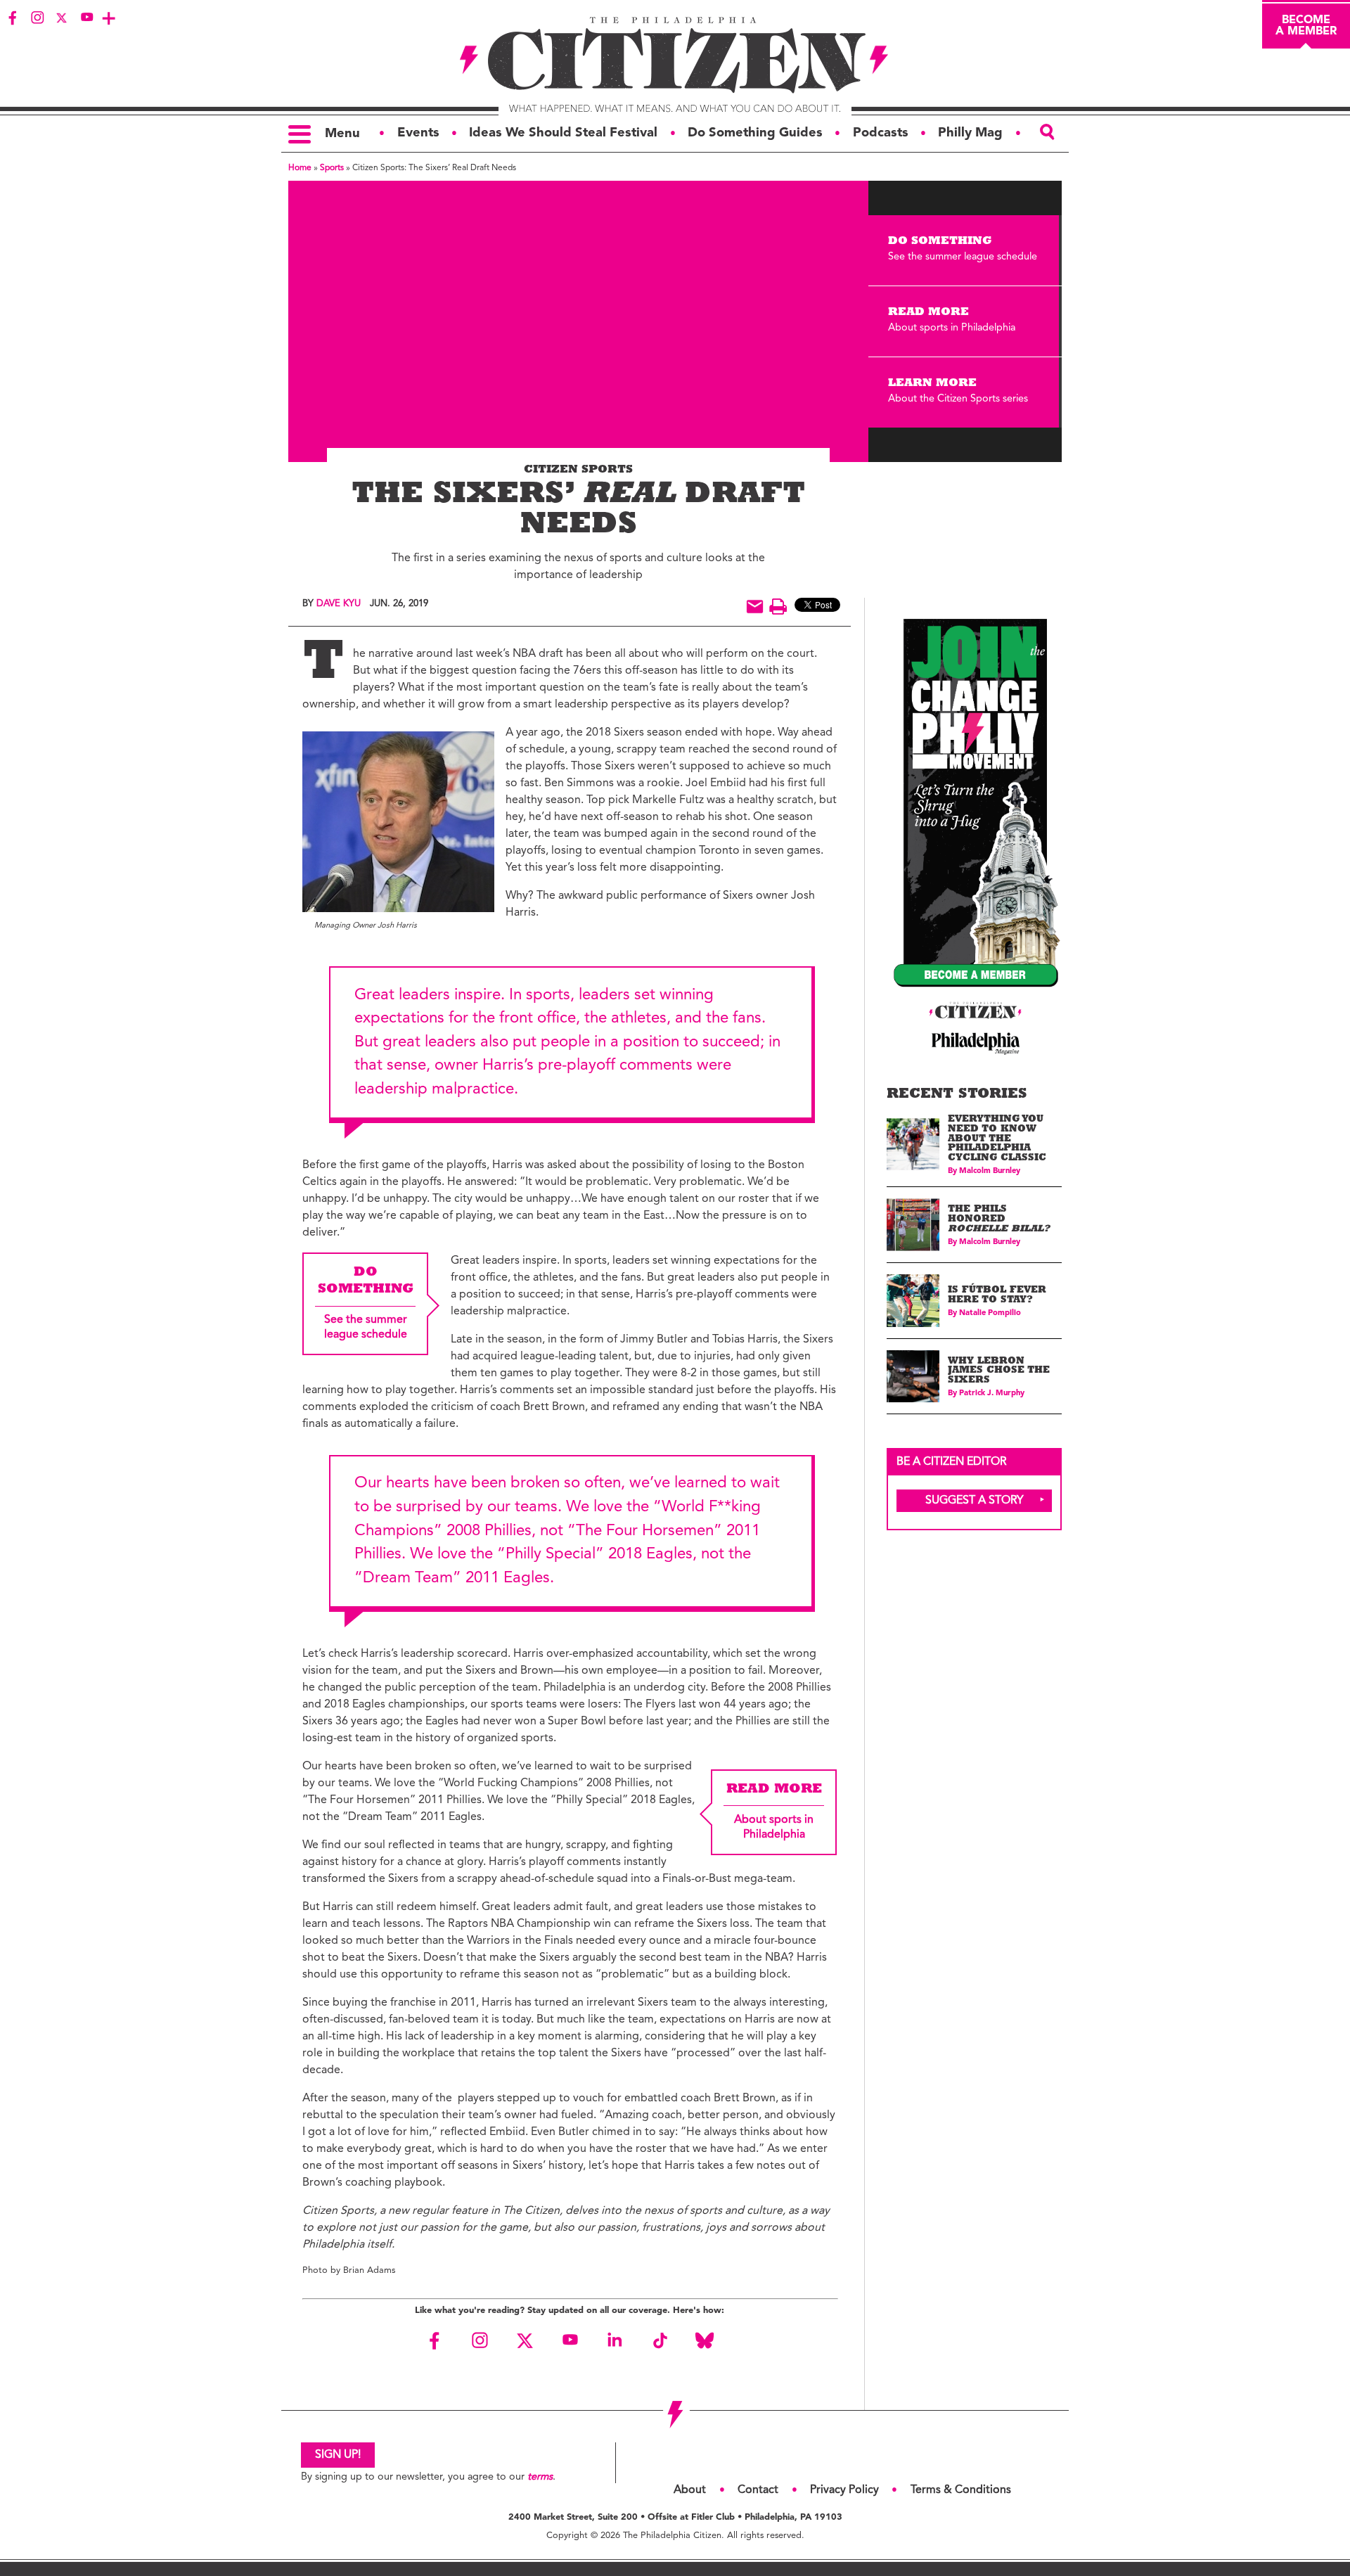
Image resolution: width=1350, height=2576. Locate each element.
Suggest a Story (975, 1501)
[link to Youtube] (86, 18)
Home (300, 168)
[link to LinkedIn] (615, 2340)
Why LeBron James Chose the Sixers (999, 1371)
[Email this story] (755, 607)
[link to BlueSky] (705, 2340)
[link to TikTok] (660, 2340)
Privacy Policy (844, 2490)
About (690, 2490)
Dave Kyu (339, 604)
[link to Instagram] (37, 18)
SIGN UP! (338, 2455)
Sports (332, 168)
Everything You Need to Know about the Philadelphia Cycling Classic (997, 1139)
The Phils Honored (999, 1219)
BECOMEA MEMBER (1306, 26)
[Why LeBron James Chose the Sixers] (913, 1377)
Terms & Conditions (961, 2490)
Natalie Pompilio (990, 1313)
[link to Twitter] (62, 18)
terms (540, 2477)
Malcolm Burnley (990, 1171)
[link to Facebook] (13, 18)
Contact (758, 2490)
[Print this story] (778, 607)
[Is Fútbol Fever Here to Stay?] (913, 1301)
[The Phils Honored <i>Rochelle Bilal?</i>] (913, 1225)
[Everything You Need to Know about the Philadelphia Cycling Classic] (913, 1145)
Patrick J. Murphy (992, 1393)
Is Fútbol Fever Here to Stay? (997, 1296)
